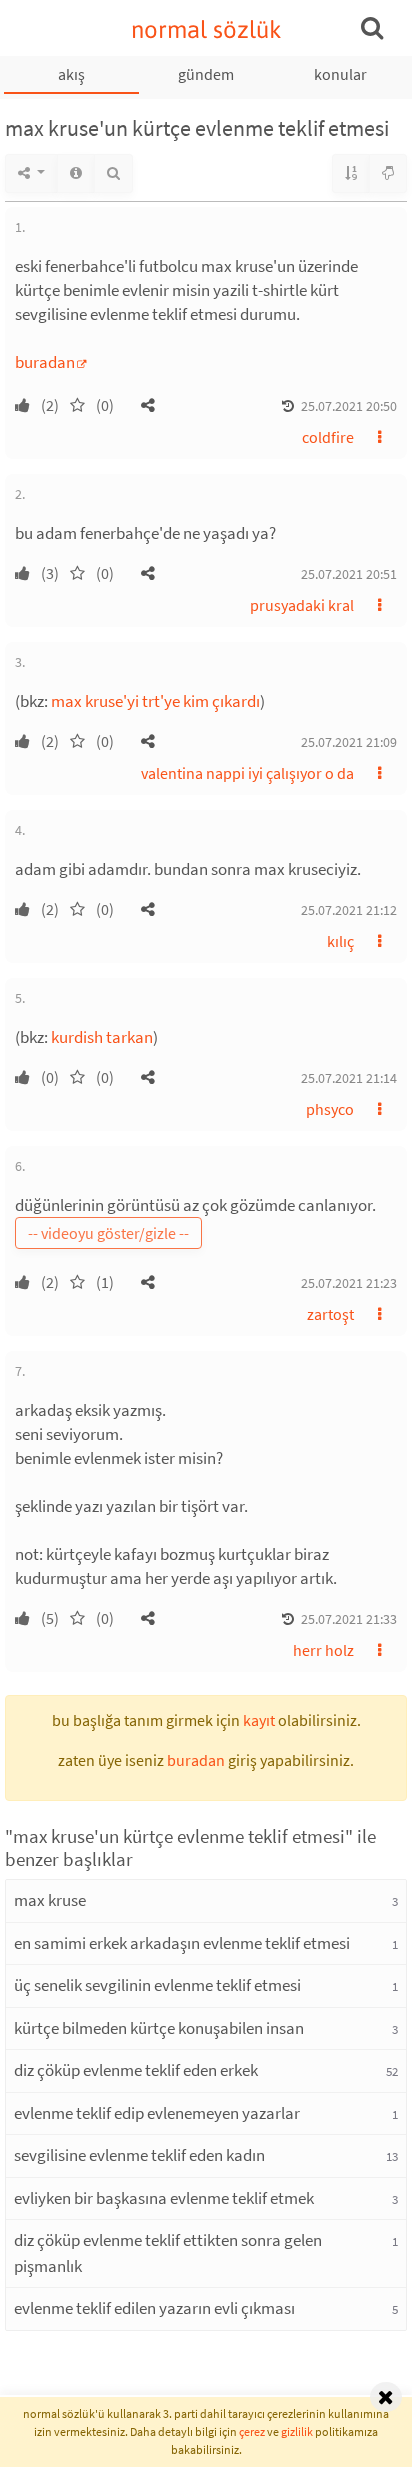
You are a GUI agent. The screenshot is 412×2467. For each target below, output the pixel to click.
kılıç (340, 941)
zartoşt (330, 1314)
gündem (206, 74)
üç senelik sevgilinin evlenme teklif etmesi (157, 1985)
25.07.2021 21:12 (349, 910)
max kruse (50, 1900)
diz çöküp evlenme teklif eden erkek (136, 2070)
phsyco (330, 1109)
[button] (148, 405)
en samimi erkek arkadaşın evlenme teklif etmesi (182, 1943)
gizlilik (297, 2431)
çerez (252, 2431)
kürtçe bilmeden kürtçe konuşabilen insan (159, 2028)
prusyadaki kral (302, 605)
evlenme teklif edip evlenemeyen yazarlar (157, 2113)
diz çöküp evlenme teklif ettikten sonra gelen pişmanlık (168, 2253)
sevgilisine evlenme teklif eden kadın (139, 2155)
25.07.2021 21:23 (349, 1283)
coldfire (328, 437)
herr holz (323, 1650)
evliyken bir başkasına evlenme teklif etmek (164, 2198)
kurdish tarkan (102, 1037)
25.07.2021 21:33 (349, 1619)
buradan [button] (196, 1760)
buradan (45, 362)
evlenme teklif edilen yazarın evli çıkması (154, 2308)
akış (71, 74)
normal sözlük (206, 29)
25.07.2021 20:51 (349, 574)
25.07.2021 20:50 (349, 406)
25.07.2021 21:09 (349, 742)
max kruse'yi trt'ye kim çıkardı (155, 701)
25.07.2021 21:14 (349, 1078)
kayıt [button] (259, 1720)
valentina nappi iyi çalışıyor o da (247, 773)
